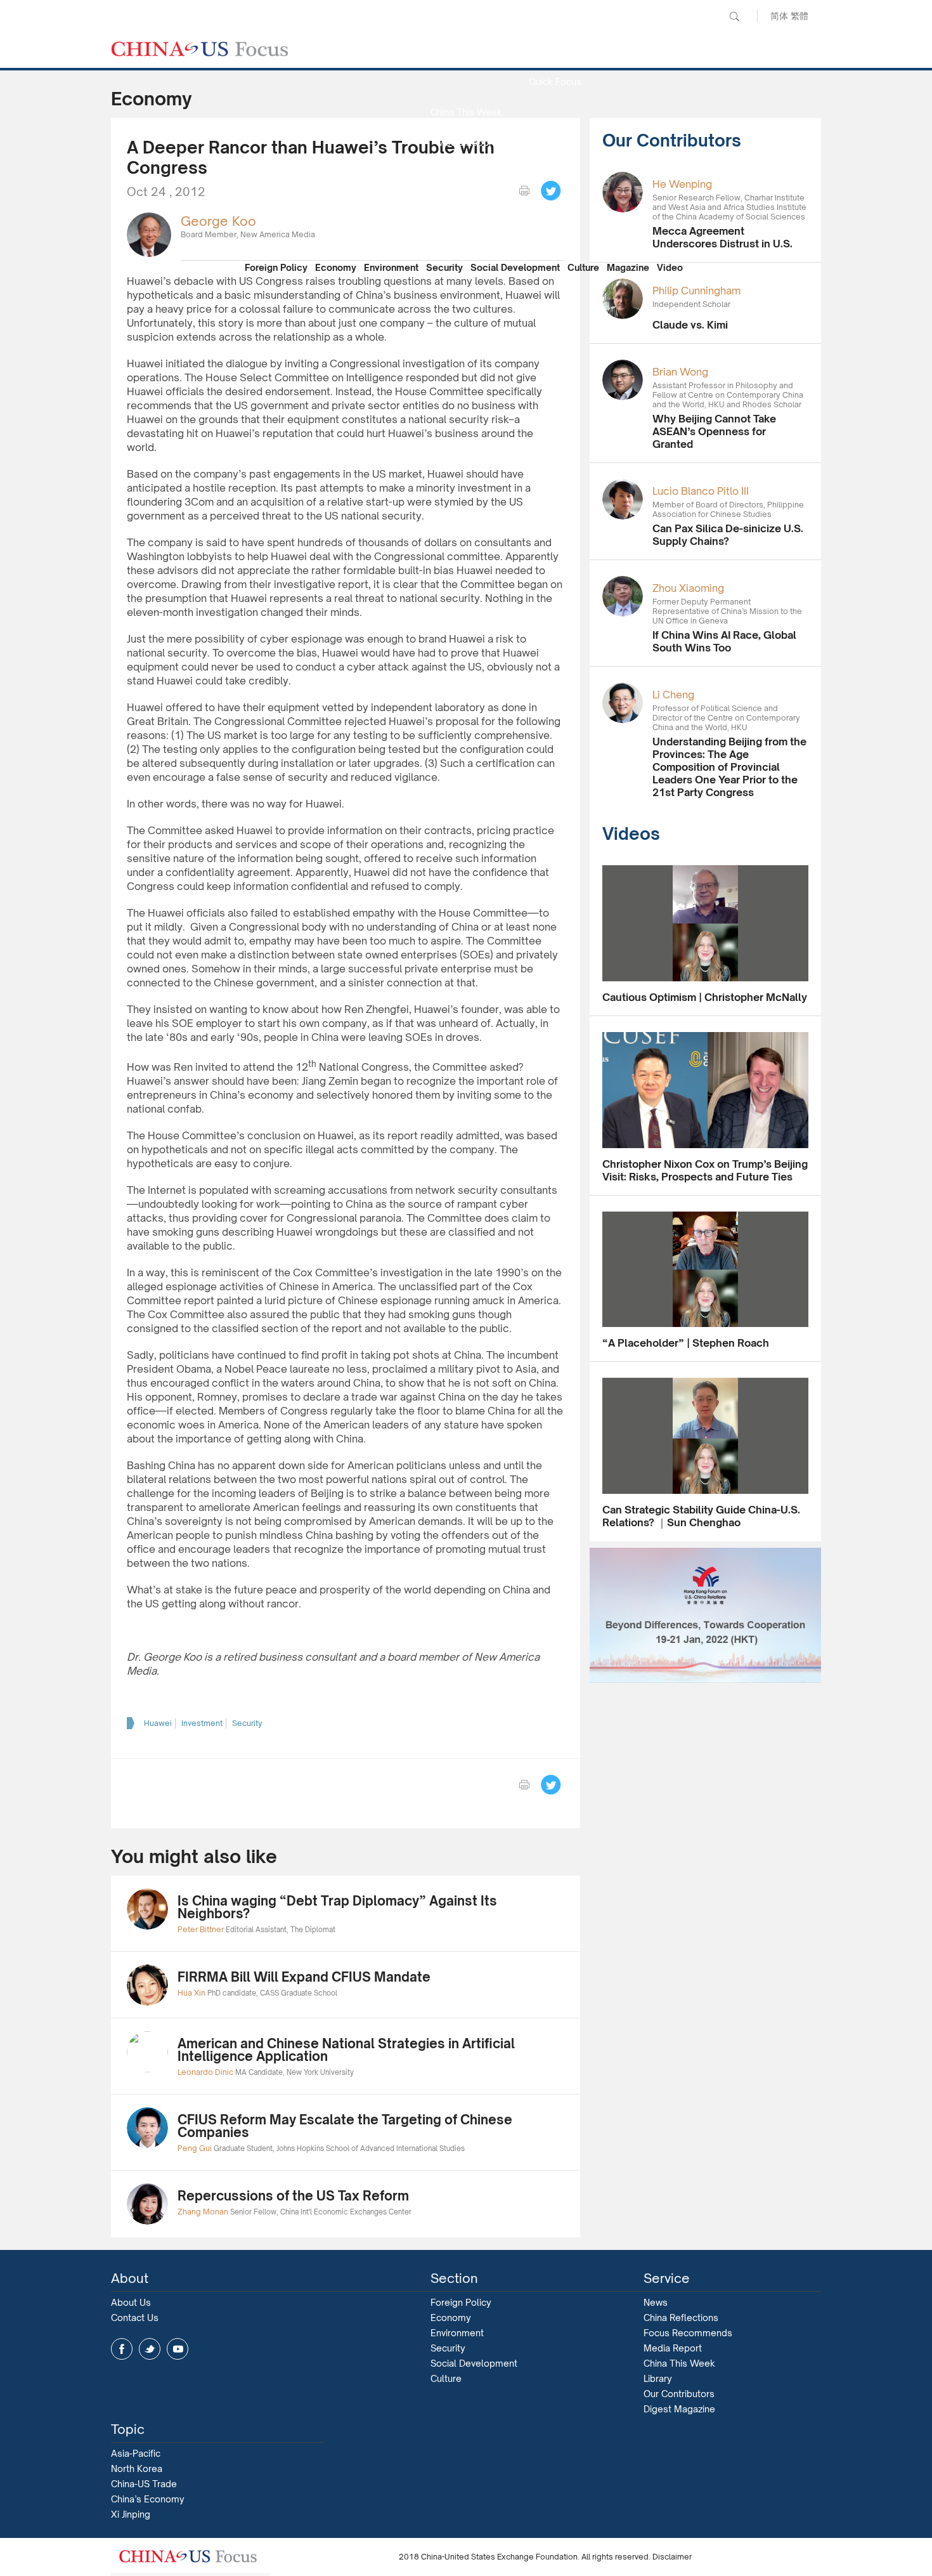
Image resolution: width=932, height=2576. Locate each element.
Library (658, 2378)
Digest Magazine (679, 2409)
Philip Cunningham (696, 291)
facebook (122, 2349)
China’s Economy (148, 2499)
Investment (202, 1723)
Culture (583, 267)
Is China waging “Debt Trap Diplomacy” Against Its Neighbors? (337, 1907)
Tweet (551, 191)
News (555, 51)
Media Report (466, 142)
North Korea (137, 2468)
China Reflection (466, 203)
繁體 (799, 16)
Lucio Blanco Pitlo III (701, 491)
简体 (779, 16)
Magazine (628, 267)
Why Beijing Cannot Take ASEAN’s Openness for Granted (714, 431)
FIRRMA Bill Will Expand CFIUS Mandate (304, 1977)
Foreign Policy (276, 267)
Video (670, 267)
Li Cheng (673, 695)
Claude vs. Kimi (690, 325)
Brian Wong (680, 372)
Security (444, 267)
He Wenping (682, 184)
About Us (131, 2302)
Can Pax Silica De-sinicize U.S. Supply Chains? (728, 535)
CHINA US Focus (200, 49)
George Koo (218, 221)
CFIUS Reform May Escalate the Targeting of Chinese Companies (345, 2126)
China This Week (466, 112)
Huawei (158, 1723)
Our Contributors (466, 234)
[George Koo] (149, 234)
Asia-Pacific (136, 2453)
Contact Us (135, 2318)
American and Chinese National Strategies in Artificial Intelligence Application (346, 2050)
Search (734, 16)
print (524, 191)
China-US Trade (144, 2484)
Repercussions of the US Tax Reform (293, 2196)
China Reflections (681, 2318)
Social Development (515, 267)
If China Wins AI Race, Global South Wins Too (724, 641)
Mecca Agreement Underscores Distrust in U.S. (722, 237)
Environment (391, 267)
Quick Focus (555, 82)
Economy (336, 267)
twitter (150, 2349)
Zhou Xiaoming (688, 588)
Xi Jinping (131, 2514)
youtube (178, 2349)
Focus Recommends (466, 173)
